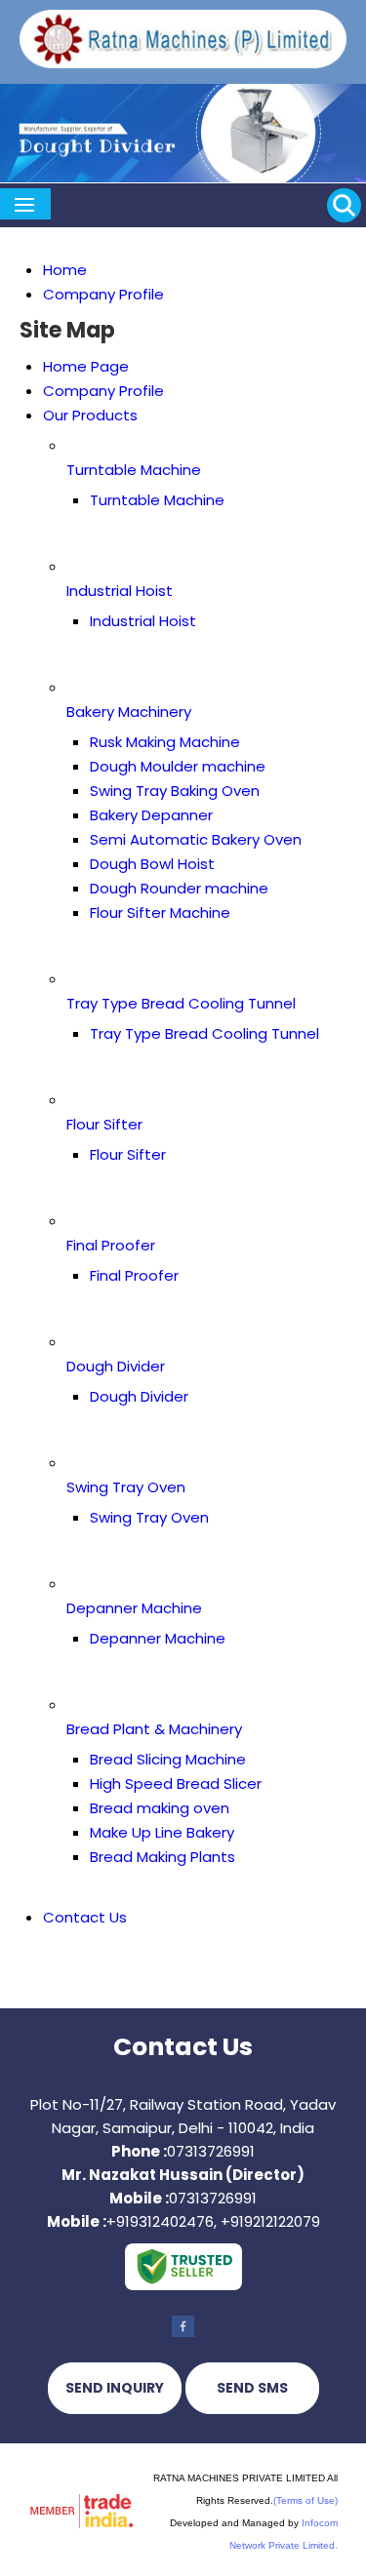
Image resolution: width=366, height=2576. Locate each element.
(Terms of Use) (305, 2500)
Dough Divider (116, 1366)
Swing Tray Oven (126, 1487)
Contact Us (85, 1917)
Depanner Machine (134, 1608)
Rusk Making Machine (165, 742)
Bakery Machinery (129, 712)
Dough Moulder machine (178, 766)
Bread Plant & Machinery (154, 1729)
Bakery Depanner (151, 815)
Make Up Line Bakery (162, 1832)
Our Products (90, 415)
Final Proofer (111, 1245)
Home (65, 270)
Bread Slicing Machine (168, 1759)
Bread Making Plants (163, 1857)
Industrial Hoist (120, 591)
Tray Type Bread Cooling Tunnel (181, 1003)
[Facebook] (183, 2336)
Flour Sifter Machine (160, 912)
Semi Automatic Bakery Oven (196, 839)
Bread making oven (160, 1808)
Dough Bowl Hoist (152, 864)
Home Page (86, 366)
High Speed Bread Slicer (176, 1783)
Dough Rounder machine (179, 888)
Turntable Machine (134, 470)
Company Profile (103, 294)
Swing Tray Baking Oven (175, 791)
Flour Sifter (104, 1124)
